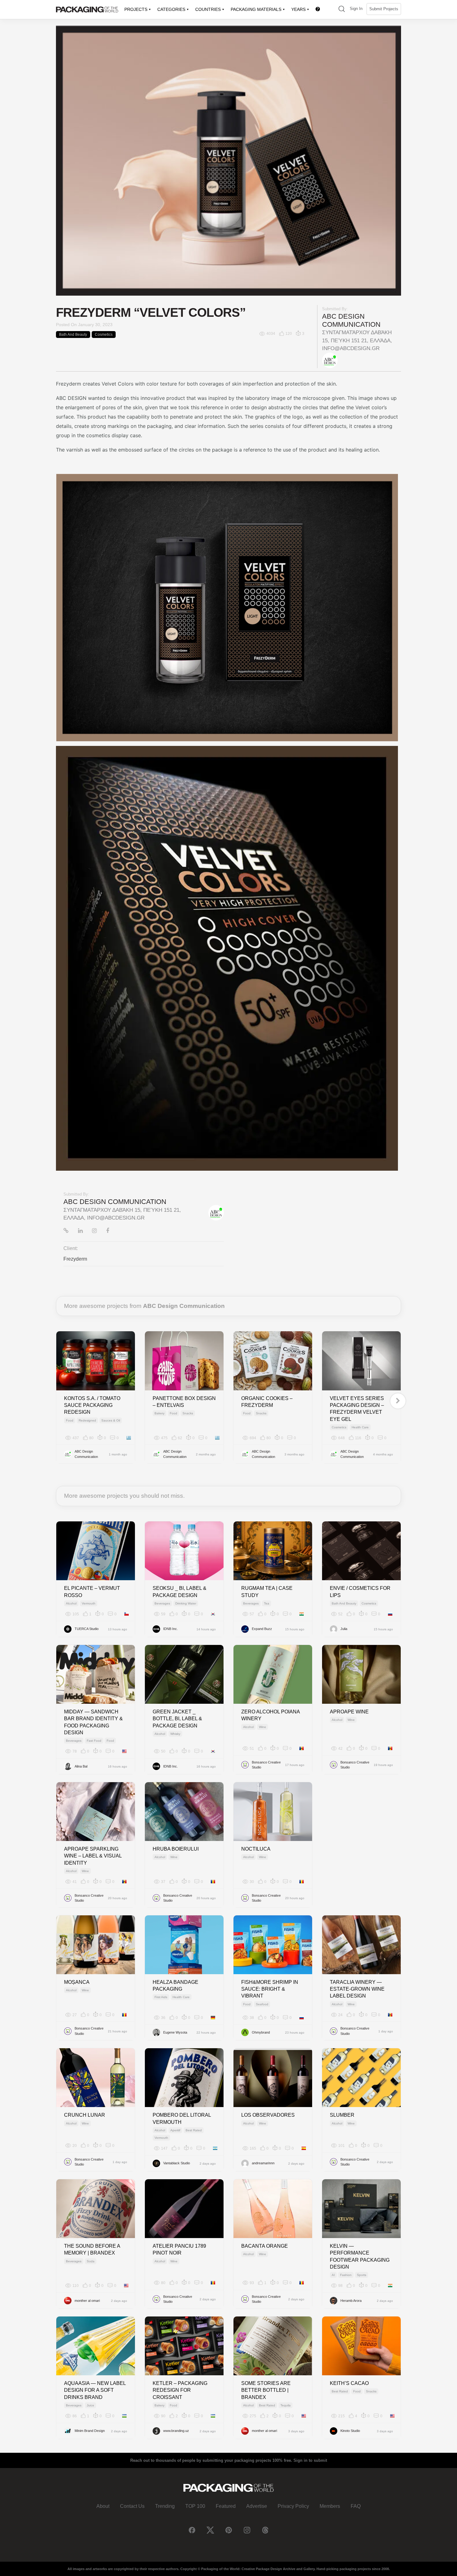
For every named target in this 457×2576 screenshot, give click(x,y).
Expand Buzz (262, 1629)
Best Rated (194, 2130)
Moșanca (77, 1982)
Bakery (159, 1413)
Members (330, 2506)
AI (333, 2275)
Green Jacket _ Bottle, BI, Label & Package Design (177, 1719)
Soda (91, 2261)
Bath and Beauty (73, 335)
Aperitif (175, 2130)
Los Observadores (268, 2115)
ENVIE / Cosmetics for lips (360, 1592)
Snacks (188, 1413)
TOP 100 (195, 2506)
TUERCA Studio (87, 1629)
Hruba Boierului (176, 1849)
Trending (165, 2506)
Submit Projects (384, 9)
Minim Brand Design (90, 2431)
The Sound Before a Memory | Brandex (92, 2249)
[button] (342, 9)
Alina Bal (81, 1766)
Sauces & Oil (111, 1420)
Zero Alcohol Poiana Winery (270, 1715)
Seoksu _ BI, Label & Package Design (180, 1592)
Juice (90, 2405)
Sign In (356, 9)
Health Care (360, 1427)
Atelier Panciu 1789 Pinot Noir (179, 2249)
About (103, 2506)
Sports (362, 2275)
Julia (344, 1629)
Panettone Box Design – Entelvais (184, 1402)
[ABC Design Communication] (330, 360)
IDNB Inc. (171, 1629)
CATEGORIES (171, 9)
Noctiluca (256, 1849)
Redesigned (87, 1420)
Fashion (346, 2275)
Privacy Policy (293, 2506)
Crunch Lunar (85, 2115)
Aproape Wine (349, 1712)
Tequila (286, 2405)
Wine (263, 1727)
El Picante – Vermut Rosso (92, 1592)
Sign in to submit (310, 2460)
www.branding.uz (176, 2431)
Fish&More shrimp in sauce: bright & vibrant (270, 1989)
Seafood (262, 2004)
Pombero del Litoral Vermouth (182, 2118)
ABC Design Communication (351, 320)
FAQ (356, 2506)
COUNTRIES (208, 9)
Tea (267, 1603)
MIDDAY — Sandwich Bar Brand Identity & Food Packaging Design (93, 1722)
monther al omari (87, 2301)
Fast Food (94, 1741)
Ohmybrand (261, 2032)
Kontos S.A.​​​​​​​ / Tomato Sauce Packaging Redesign (92, 1405)
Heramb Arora (351, 2301)
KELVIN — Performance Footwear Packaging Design (360, 2256)
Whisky (175, 1734)
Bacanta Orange (265, 2246)
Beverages (162, 1603)
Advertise (257, 2506)
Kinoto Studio (350, 2431)
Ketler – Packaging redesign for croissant (180, 2390)
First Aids (161, 1997)
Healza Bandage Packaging (175, 1986)
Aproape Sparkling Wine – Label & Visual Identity (93, 1856)
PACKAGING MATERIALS (256, 9)
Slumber (342, 2115)
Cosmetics (104, 335)
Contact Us (132, 2506)
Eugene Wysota (175, 2032)
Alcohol (71, 1603)
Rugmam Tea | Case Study (267, 1592)
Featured (226, 2506)
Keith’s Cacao (349, 2383)
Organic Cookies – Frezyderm (267, 1402)
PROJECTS (136, 9)
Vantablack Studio (177, 2163)
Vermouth (89, 1603)
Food (70, 1420)
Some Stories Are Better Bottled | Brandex (266, 2390)
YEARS (298, 9)
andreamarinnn (263, 2163)
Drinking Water (186, 1603)
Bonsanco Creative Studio (266, 1765)
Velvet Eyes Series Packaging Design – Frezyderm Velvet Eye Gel (357, 1409)
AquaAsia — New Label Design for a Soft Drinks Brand (95, 2390)
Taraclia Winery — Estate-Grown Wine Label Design (357, 1989)
